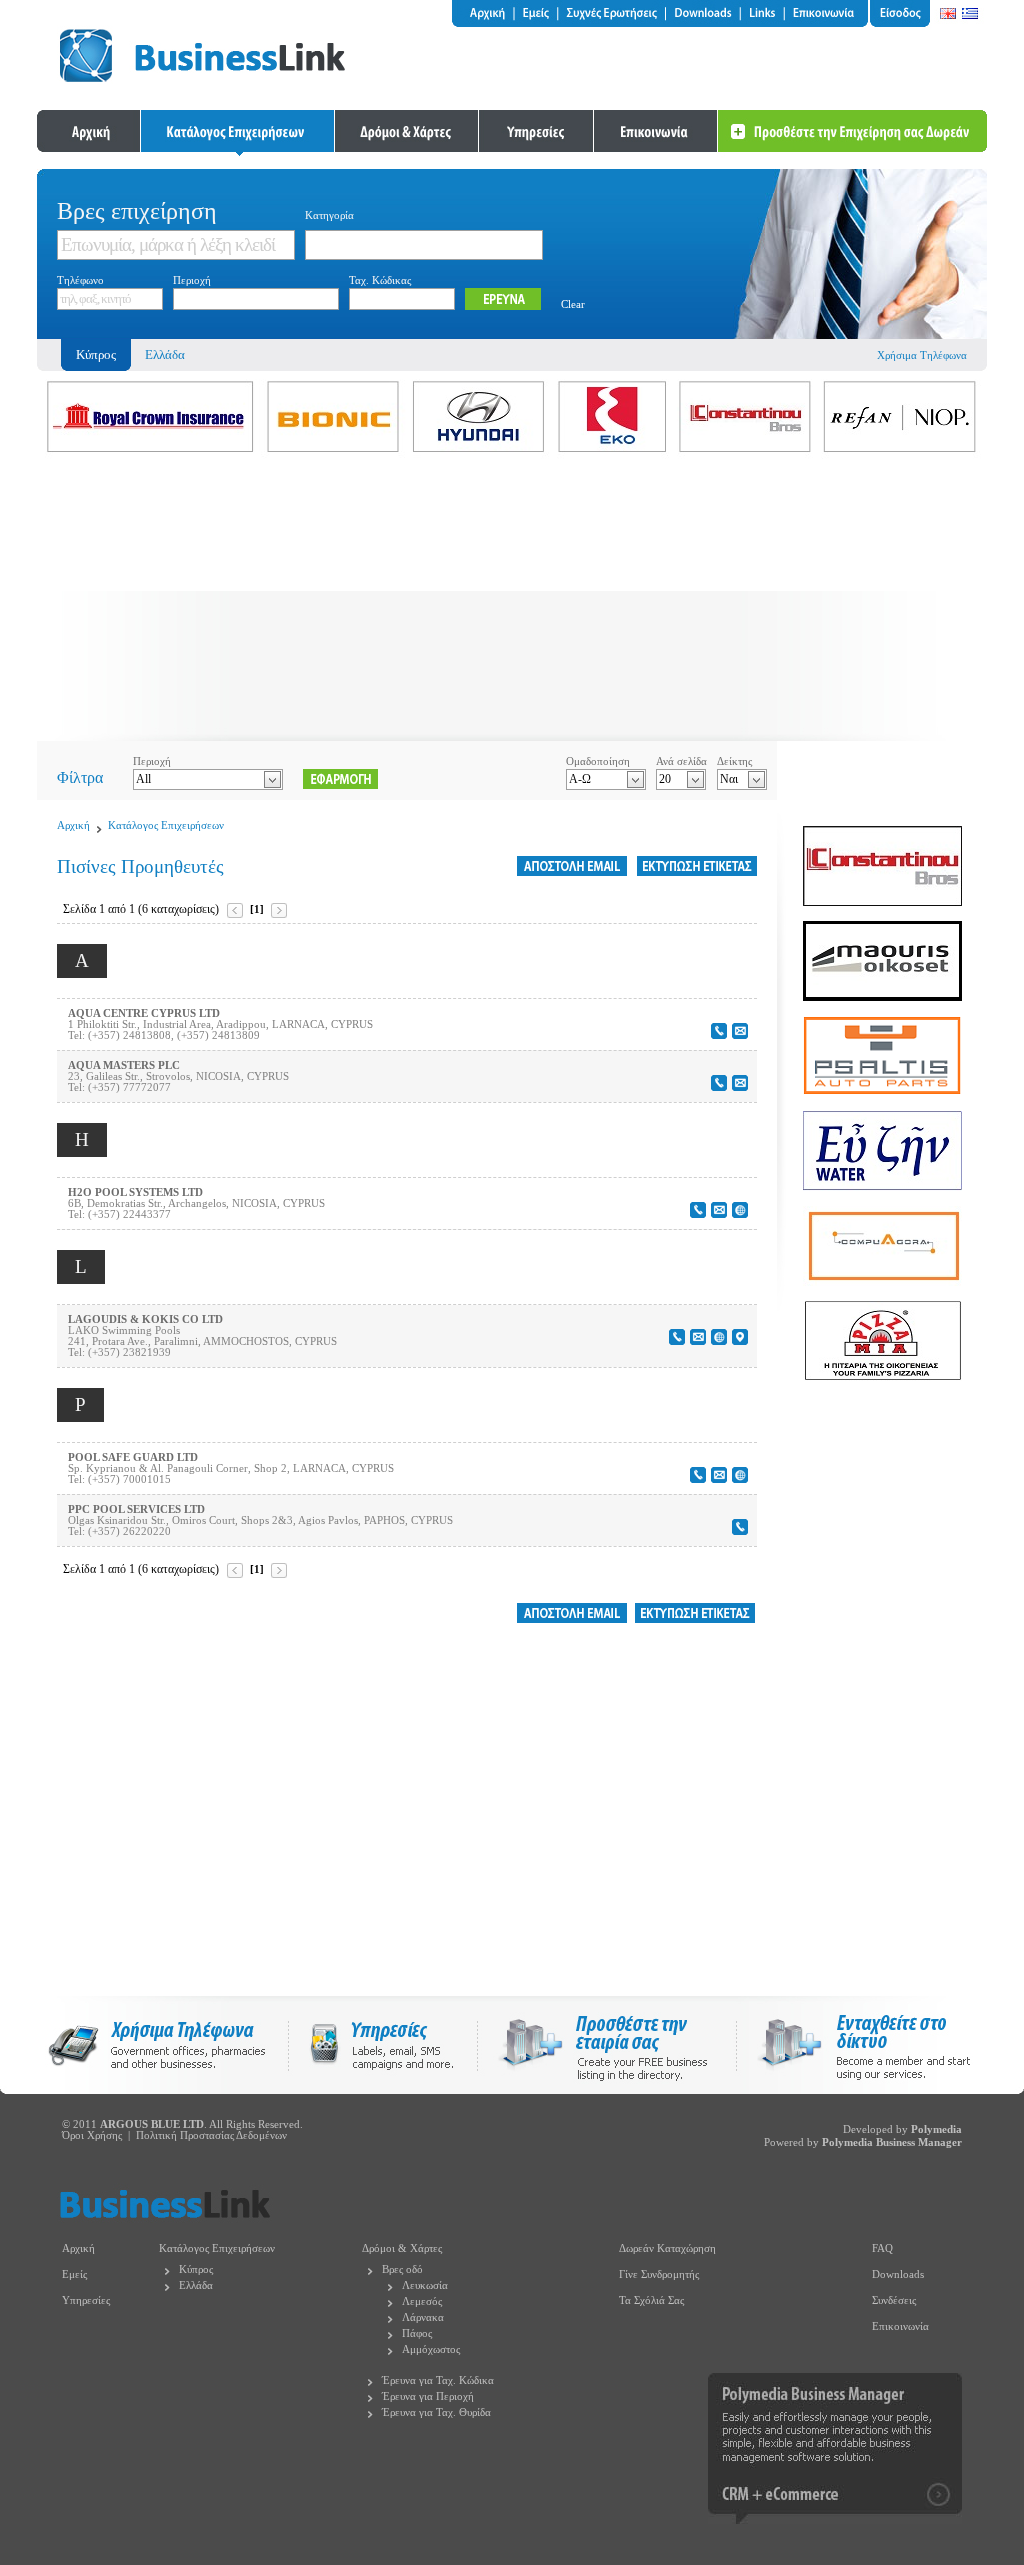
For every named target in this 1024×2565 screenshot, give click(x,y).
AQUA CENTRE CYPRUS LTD (144, 1013)
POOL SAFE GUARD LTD (133, 1457)
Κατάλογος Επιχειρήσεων (166, 825)
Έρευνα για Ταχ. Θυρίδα (436, 2412)
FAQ (882, 2248)
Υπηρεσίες (86, 2300)
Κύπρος (196, 2269)
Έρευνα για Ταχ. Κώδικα (438, 2380)
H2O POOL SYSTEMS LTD (135, 1192)
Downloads (898, 2274)
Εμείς (74, 2274)
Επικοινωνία (900, 2326)
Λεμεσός (422, 2301)
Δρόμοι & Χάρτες (402, 2248)
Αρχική (73, 825)
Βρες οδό (402, 2269)
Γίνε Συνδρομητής (659, 2274)
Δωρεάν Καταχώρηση (667, 2248)
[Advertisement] (512, 601)
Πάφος (417, 2333)
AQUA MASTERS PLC (124, 1065)
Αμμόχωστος (431, 2349)
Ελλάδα (165, 354)
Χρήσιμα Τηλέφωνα (922, 355)
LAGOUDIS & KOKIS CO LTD (145, 1319)
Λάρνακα (423, 2317)
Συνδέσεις (894, 2300)
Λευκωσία (425, 2285)
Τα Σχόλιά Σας (651, 2300)
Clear (573, 304)
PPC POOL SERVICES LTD (136, 1509)
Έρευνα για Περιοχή (428, 2396)
